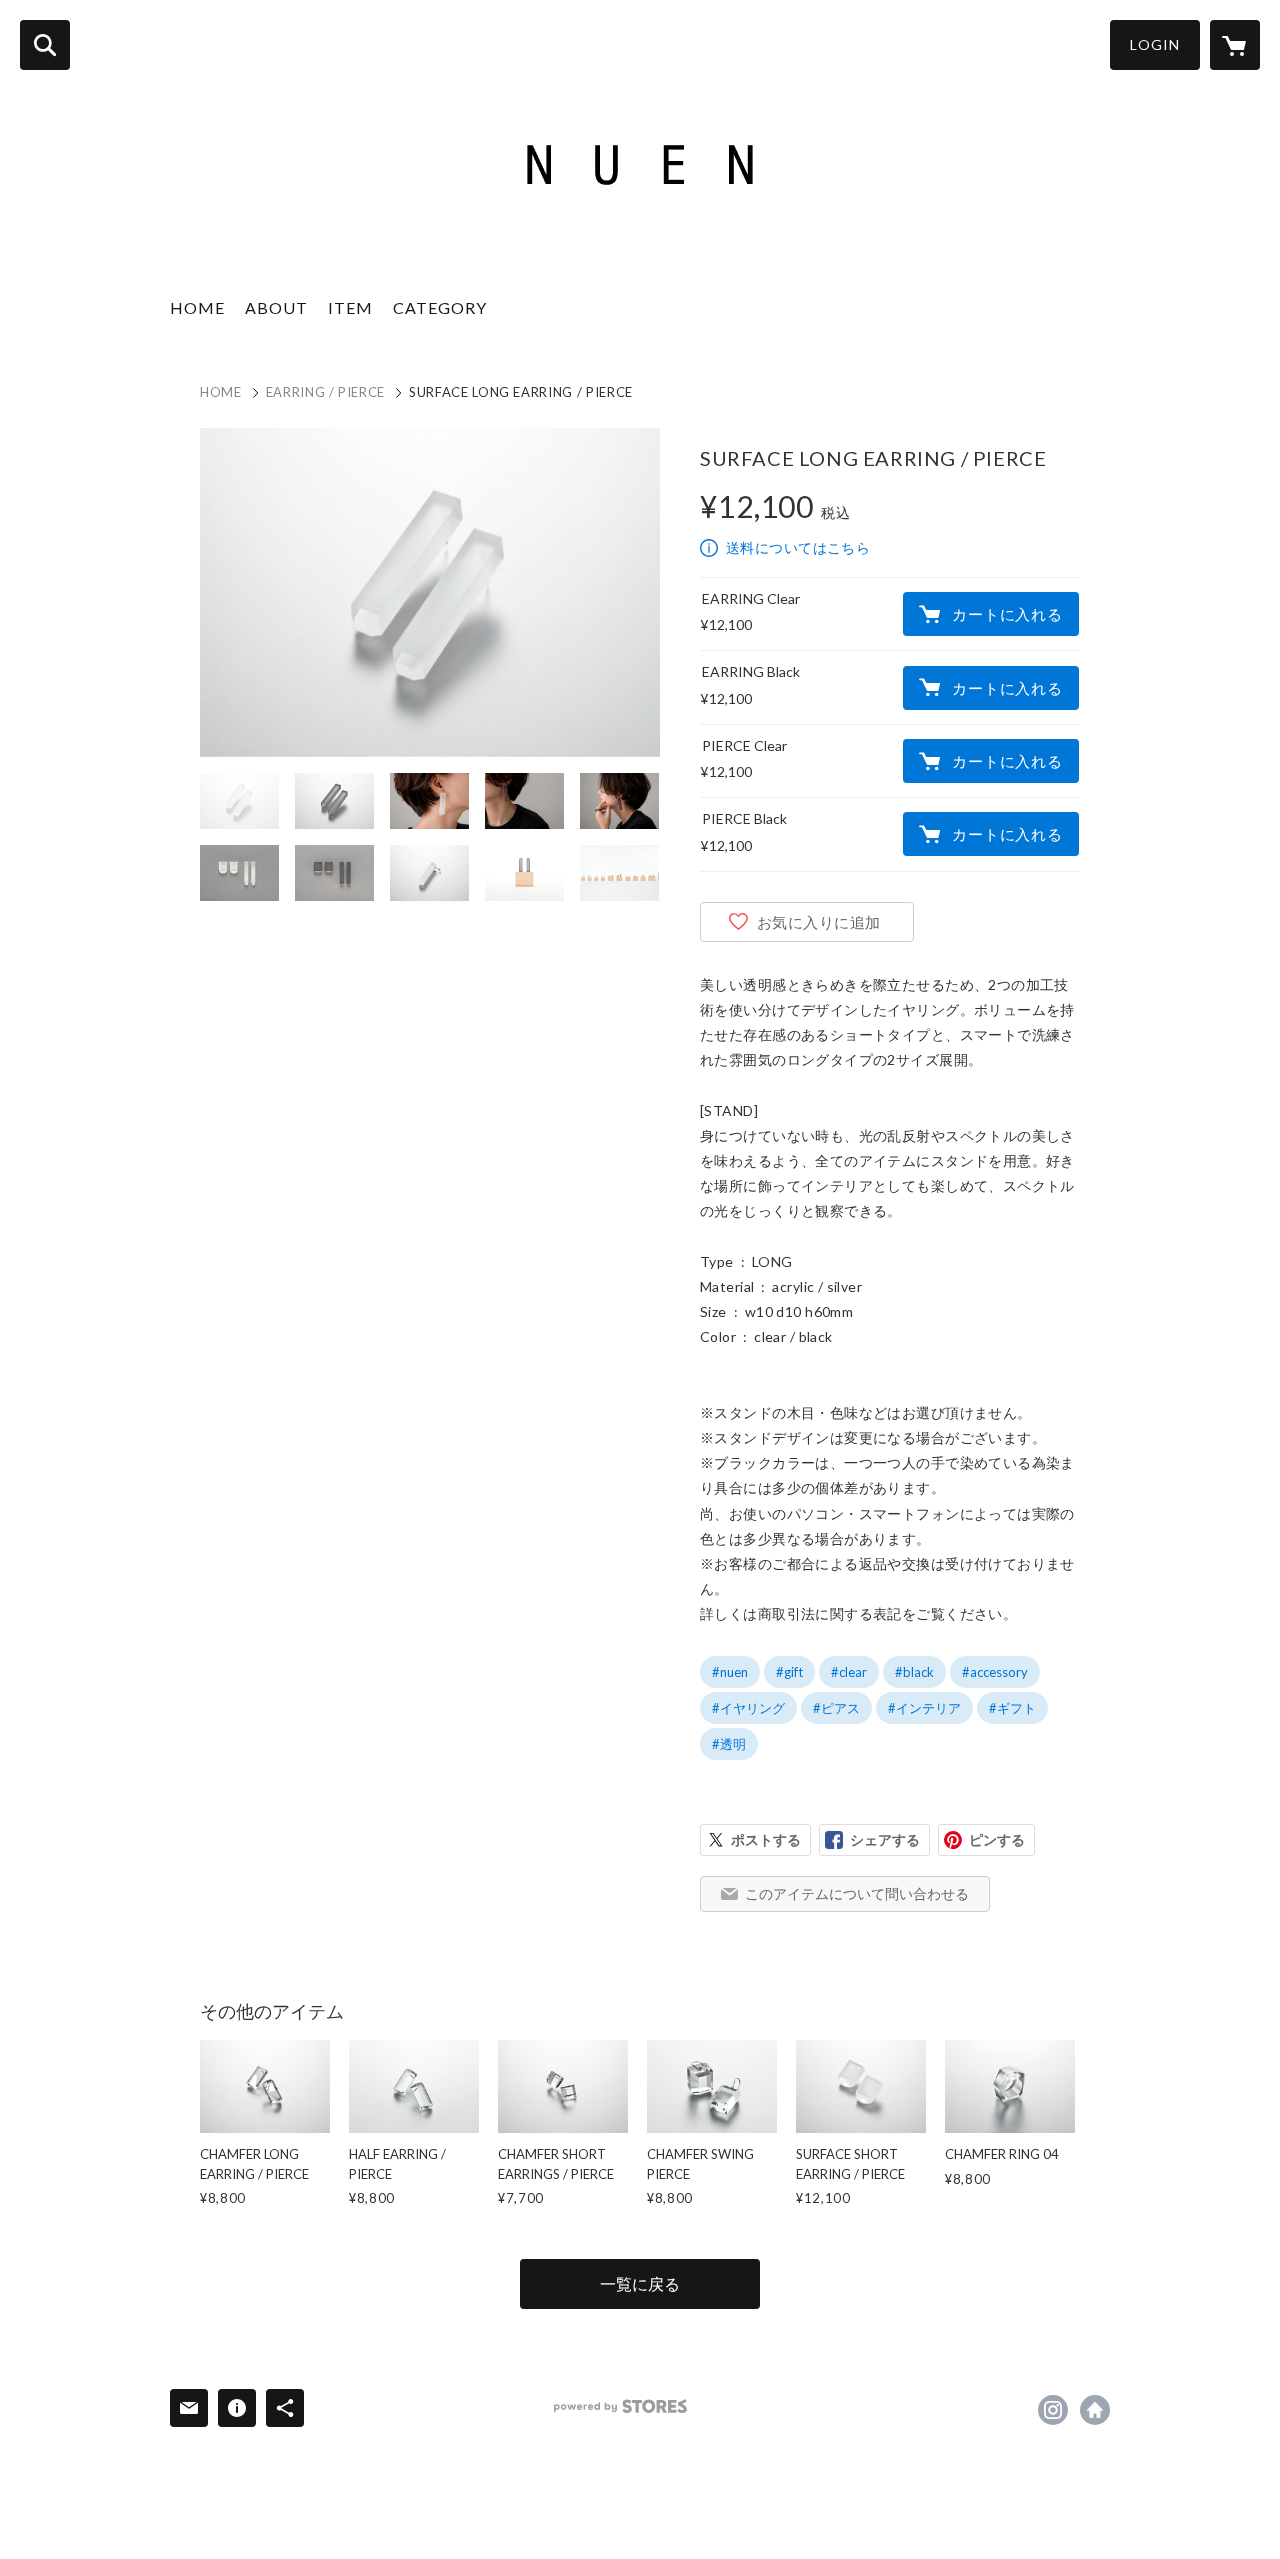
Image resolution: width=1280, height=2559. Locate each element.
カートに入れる (1007, 614)
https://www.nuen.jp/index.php (1095, 2410)
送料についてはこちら (798, 547)
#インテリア (924, 1708)
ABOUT (276, 307)
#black (914, 1672)
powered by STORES (620, 2406)
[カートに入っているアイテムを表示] (1235, 45)
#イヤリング (748, 1708)
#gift (789, 1672)
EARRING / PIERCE (325, 392)
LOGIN (1155, 44)
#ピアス (836, 1708)
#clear (849, 1672)
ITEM (350, 307)
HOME (197, 307)
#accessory (995, 1672)
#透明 (729, 1744)
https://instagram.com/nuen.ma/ (1053, 2410)
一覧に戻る (640, 2283)
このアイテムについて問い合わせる (857, 1893)
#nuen (730, 1672)
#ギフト (1012, 1708)
